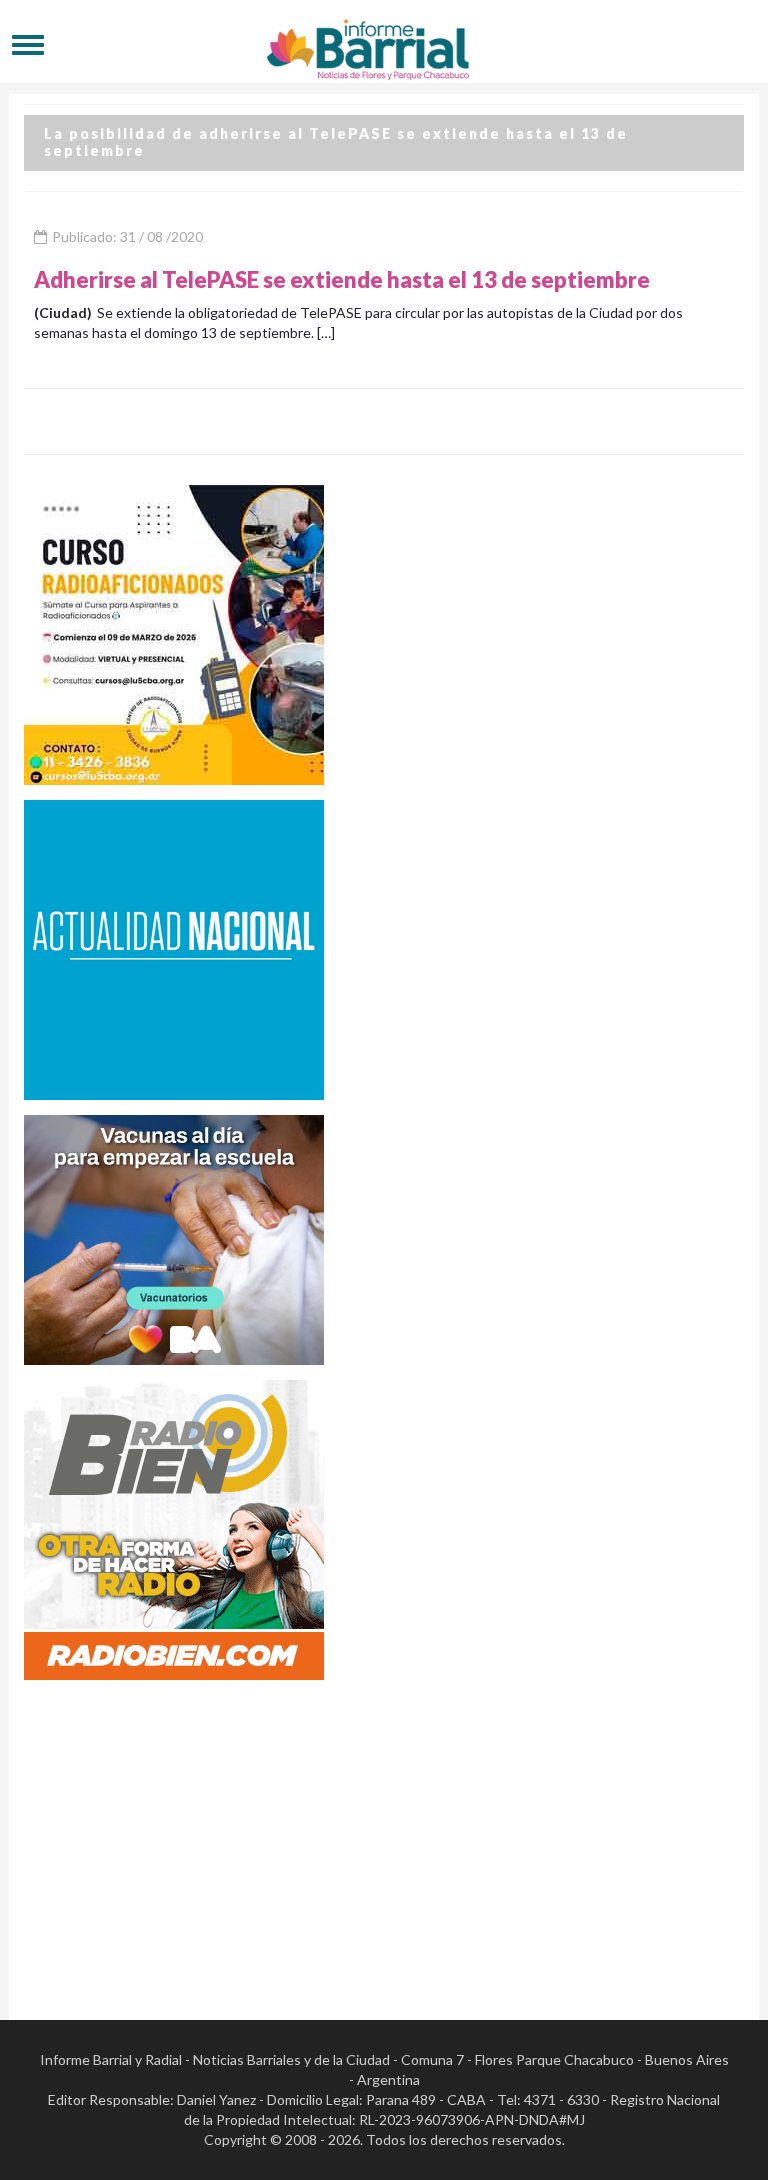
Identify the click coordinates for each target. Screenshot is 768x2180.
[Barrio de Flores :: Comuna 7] (384, 44)
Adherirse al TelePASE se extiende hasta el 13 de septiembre (342, 279)
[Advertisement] (384, 1835)
